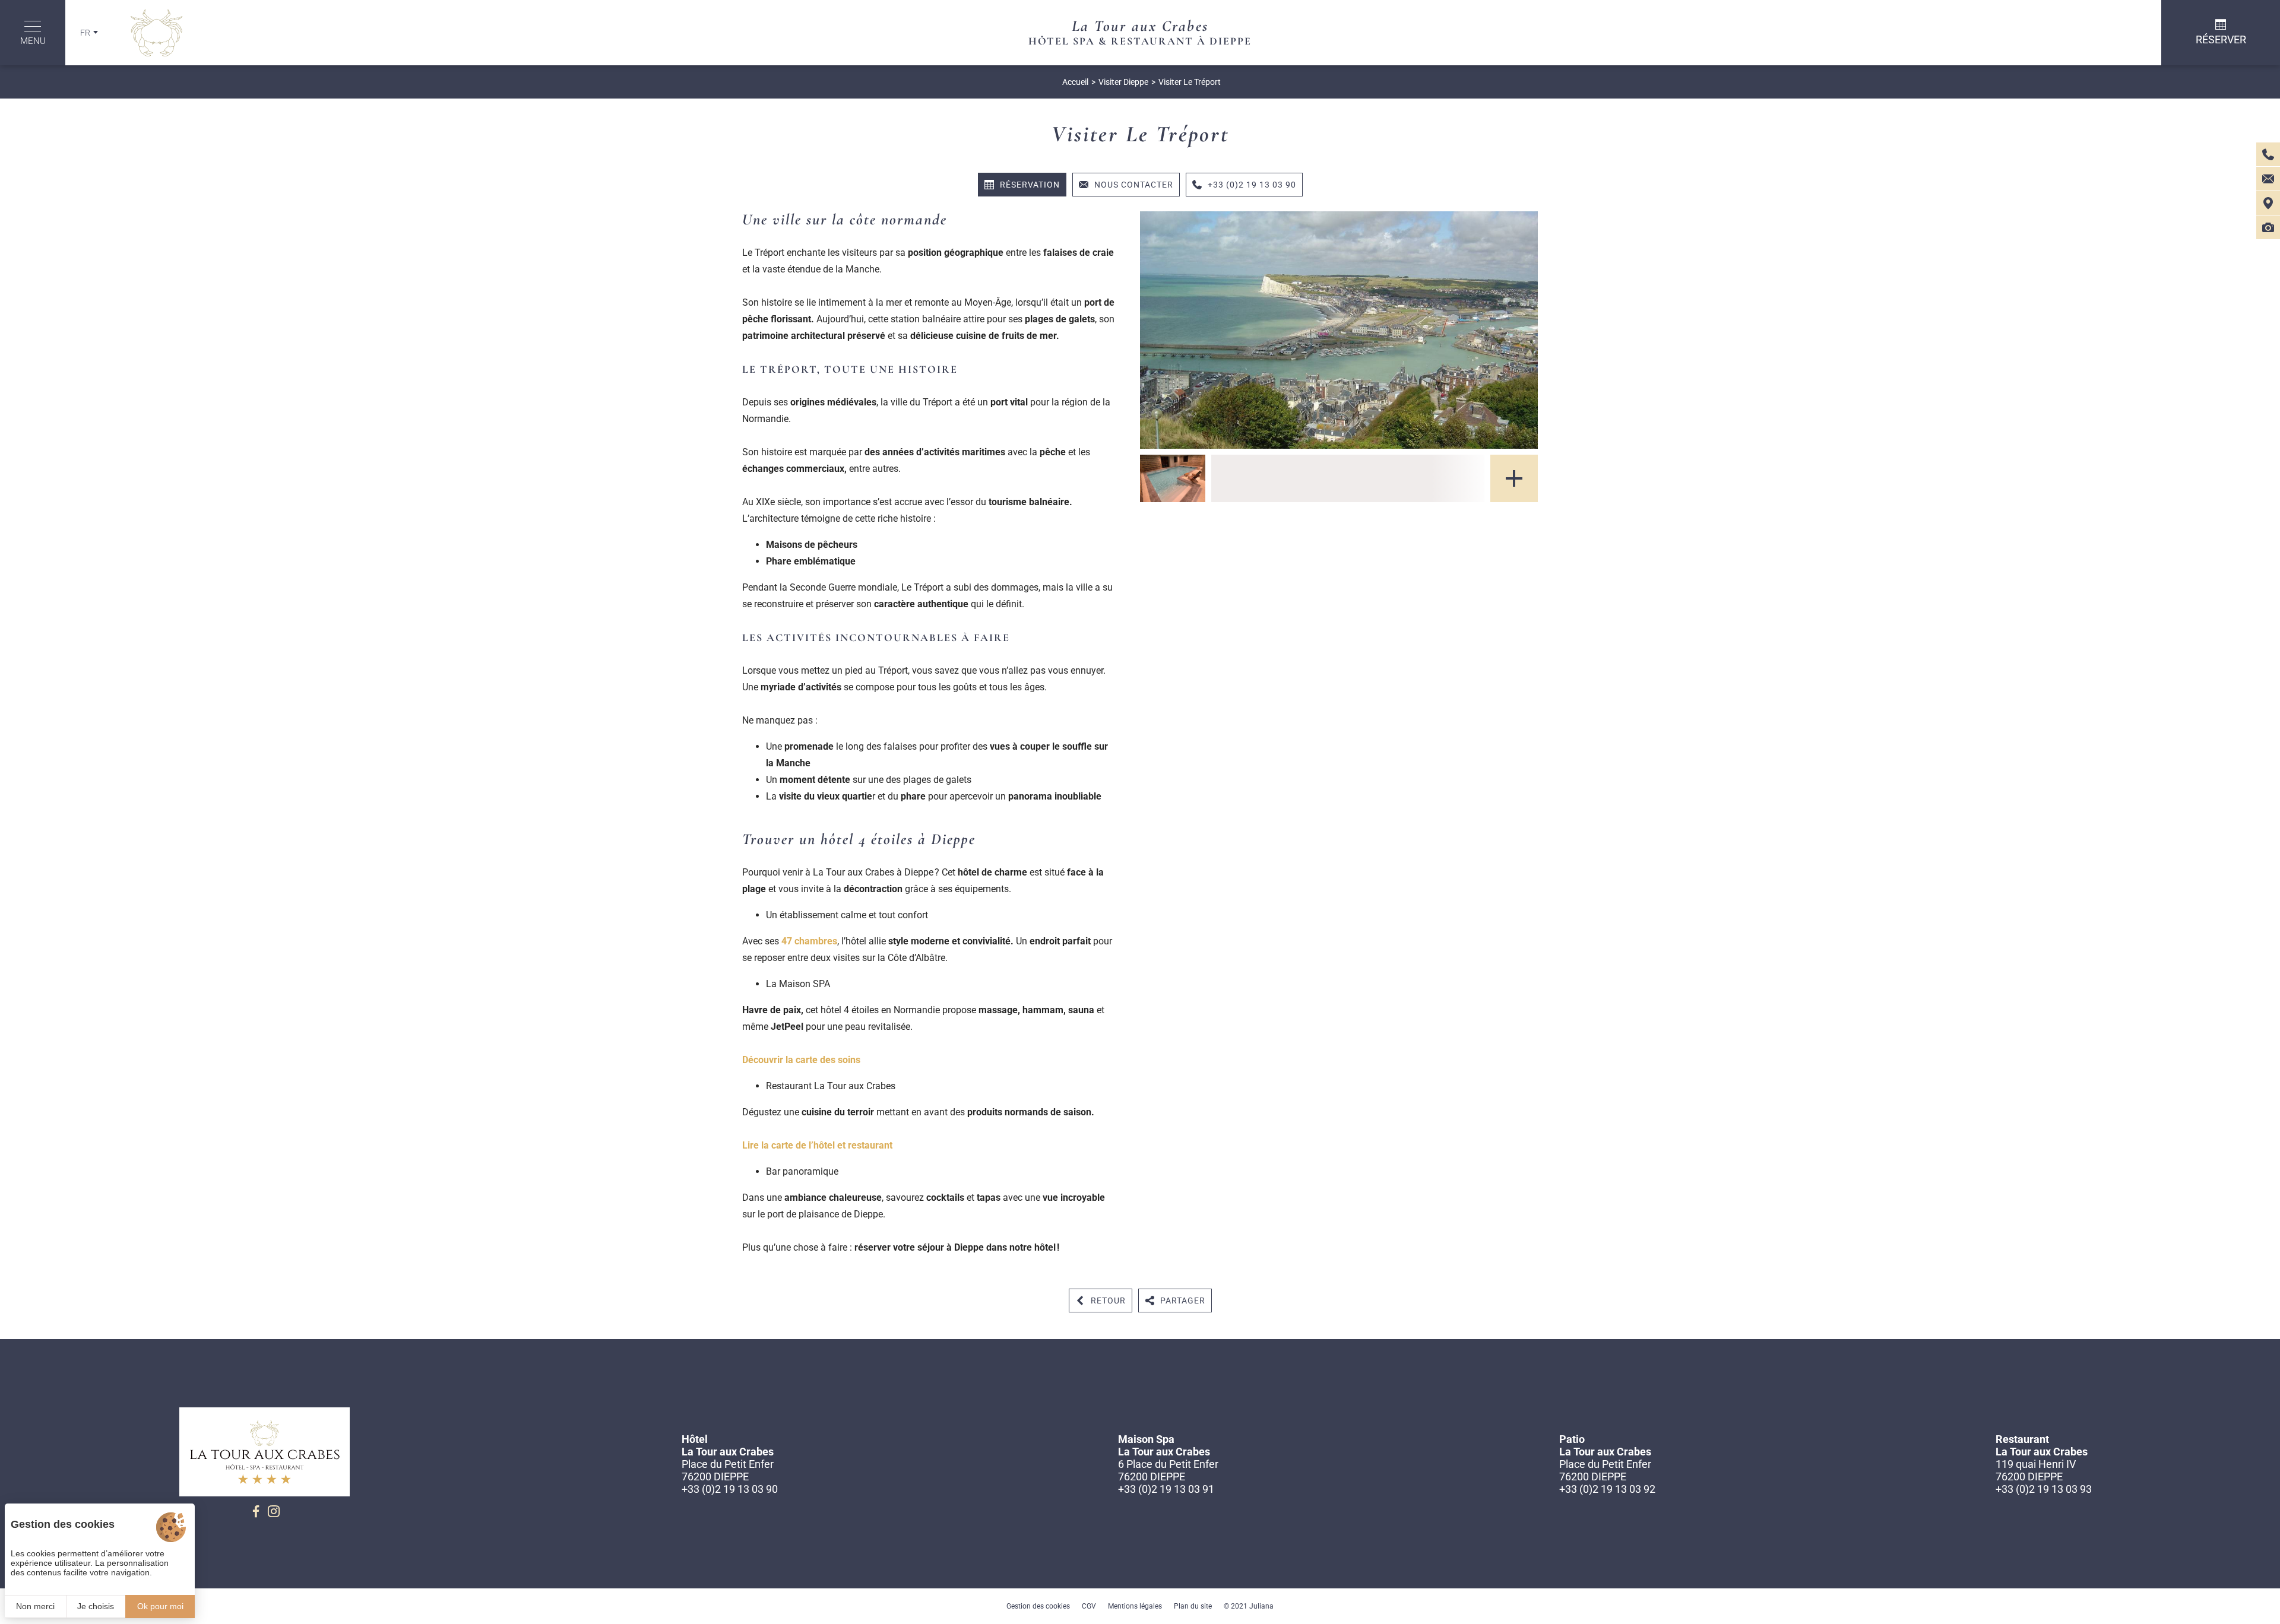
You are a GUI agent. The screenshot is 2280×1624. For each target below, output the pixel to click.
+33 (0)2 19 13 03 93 (2044, 1489)
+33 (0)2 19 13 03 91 (1166, 1489)
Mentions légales (1135, 1606)
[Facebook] (256, 1511)
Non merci (35, 1606)
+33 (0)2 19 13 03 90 (730, 1489)
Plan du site (1193, 1606)
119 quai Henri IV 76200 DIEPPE (2036, 1470)
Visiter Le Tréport (1190, 82)
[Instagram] (274, 1511)
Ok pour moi (160, 1606)
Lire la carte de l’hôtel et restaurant (817, 1145)
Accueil (1075, 82)
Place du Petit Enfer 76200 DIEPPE (728, 1470)
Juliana (1261, 1606)
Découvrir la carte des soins (801, 1060)
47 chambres (809, 941)
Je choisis (96, 1606)
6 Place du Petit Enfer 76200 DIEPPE (1168, 1470)
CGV (1089, 1606)
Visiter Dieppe (1123, 82)
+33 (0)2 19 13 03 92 (1607, 1489)
